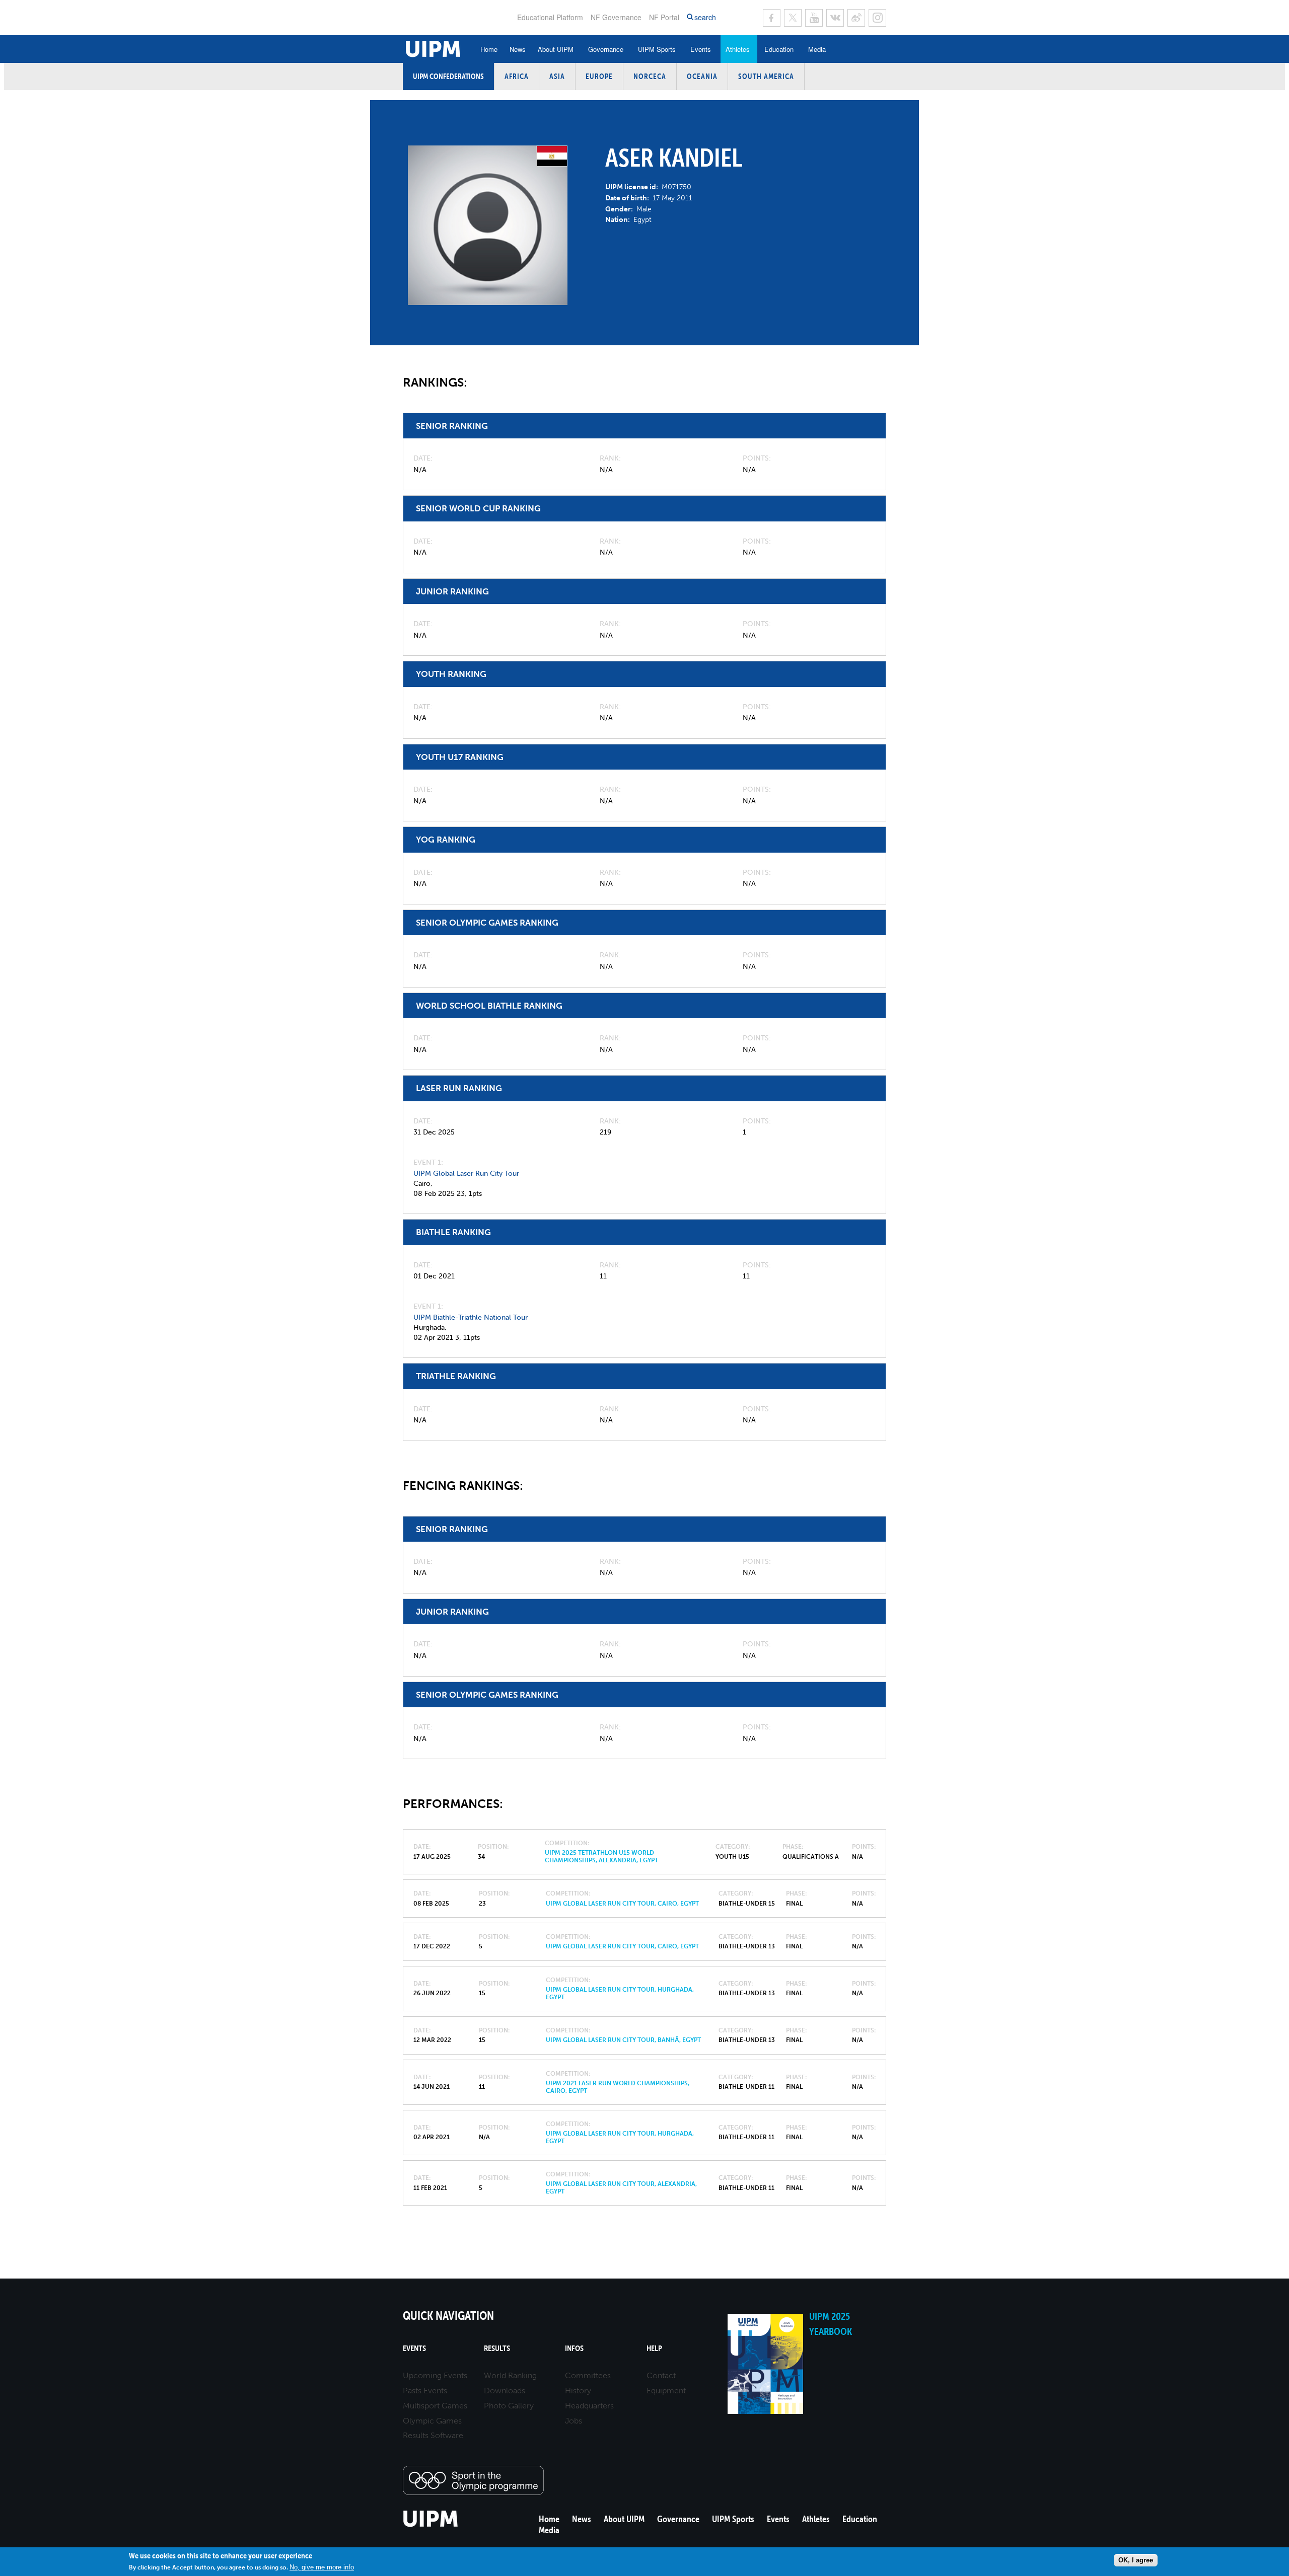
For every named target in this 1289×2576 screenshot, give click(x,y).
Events (701, 49)
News (518, 49)
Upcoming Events (435, 2375)
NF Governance (616, 17)
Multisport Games (435, 2406)
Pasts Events (425, 2391)
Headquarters (589, 2406)
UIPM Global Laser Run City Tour (466, 1173)
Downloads (505, 2391)
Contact (661, 2375)
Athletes (738, 49)
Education (779, 49)
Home (489, 49)
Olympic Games (432, 2421)
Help (654, 2348)
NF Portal (664, 17)
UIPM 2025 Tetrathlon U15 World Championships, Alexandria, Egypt (601, 1856)
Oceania (702, 76)
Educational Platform (550, 17)
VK (835, 18)
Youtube (814, 18)
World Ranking (510, 2375)
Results (497, 2348)
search (705, 17)
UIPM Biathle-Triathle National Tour (471, 1317)
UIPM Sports (657, 49)
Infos (574, 2348)
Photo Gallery (509, 2406)
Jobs (574, 2421)
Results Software (433, 2435)
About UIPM (556, 49)
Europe (599, 76)
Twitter (793, 18)
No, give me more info (322, 2567)
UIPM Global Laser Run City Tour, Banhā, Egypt (623, 2040)
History (578, 2391)
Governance (606, 49)
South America (766, 76)
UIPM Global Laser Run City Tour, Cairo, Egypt (622, 1904)
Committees (588, 2375)
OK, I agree (1136, 2560)
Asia (557, 76)
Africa (517, 76)
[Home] (431, 2525)
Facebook (772, 18)
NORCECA (650, 76)
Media (817, 49)
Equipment (666, 2391)
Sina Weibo (856, 18)
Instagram (877, 18)
